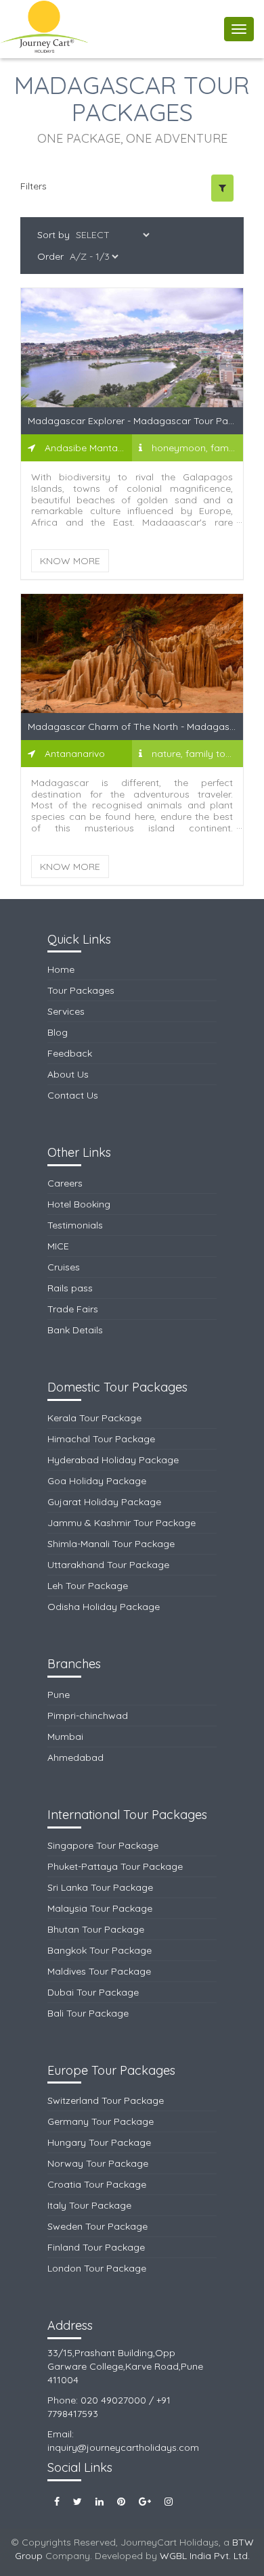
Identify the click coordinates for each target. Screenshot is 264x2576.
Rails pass (70, 1288)
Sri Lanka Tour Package (100, 1887)
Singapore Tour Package (103, 1845)
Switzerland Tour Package (106, 2100)
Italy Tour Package (89, 2205)
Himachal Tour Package (101, 1439)
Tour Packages (81, 990)
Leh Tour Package (88, 1586)
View (132, 356)
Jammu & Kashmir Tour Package (122, 1523)
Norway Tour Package (98, 2163)
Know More (70, 561)
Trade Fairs (73, 1309)
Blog (58, 1032)
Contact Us (73, 1095)
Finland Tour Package (96, 2247)
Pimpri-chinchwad (88, 1716)
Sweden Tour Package (97, 2226)
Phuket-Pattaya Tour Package (115, 1866)
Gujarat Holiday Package (104, 1502)
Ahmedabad (75, 1757)
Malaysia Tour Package (100, 1908)
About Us (68, 1074)
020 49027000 (113, 2400)
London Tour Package (97, 2268)
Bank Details (75, 1330)
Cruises (64, 1267)
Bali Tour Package (88, 2013)
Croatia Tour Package (97, 2184)
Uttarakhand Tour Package (108, 1565)
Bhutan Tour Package (96, 1929)
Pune (59, 1695)
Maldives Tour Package (99, 1971)
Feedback (70, 1053)
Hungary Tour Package (99, 2142)
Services (66, 1011)
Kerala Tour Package (94, 1418)
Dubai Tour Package (93, 1992)
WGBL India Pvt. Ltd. (205, 2556)
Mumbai (65, 1736)
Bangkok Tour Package (100, 1950)
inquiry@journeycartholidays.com (123, 2447)
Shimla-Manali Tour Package (111, 1544)
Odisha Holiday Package (104, 1607)
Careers (65, 1183)
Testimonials (75, 1225)
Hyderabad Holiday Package (113, 1460)
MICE (58, 1246)
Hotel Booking (79, 1204)
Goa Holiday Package (97, 1481)
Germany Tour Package (101, 2121)
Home (61, 969)
